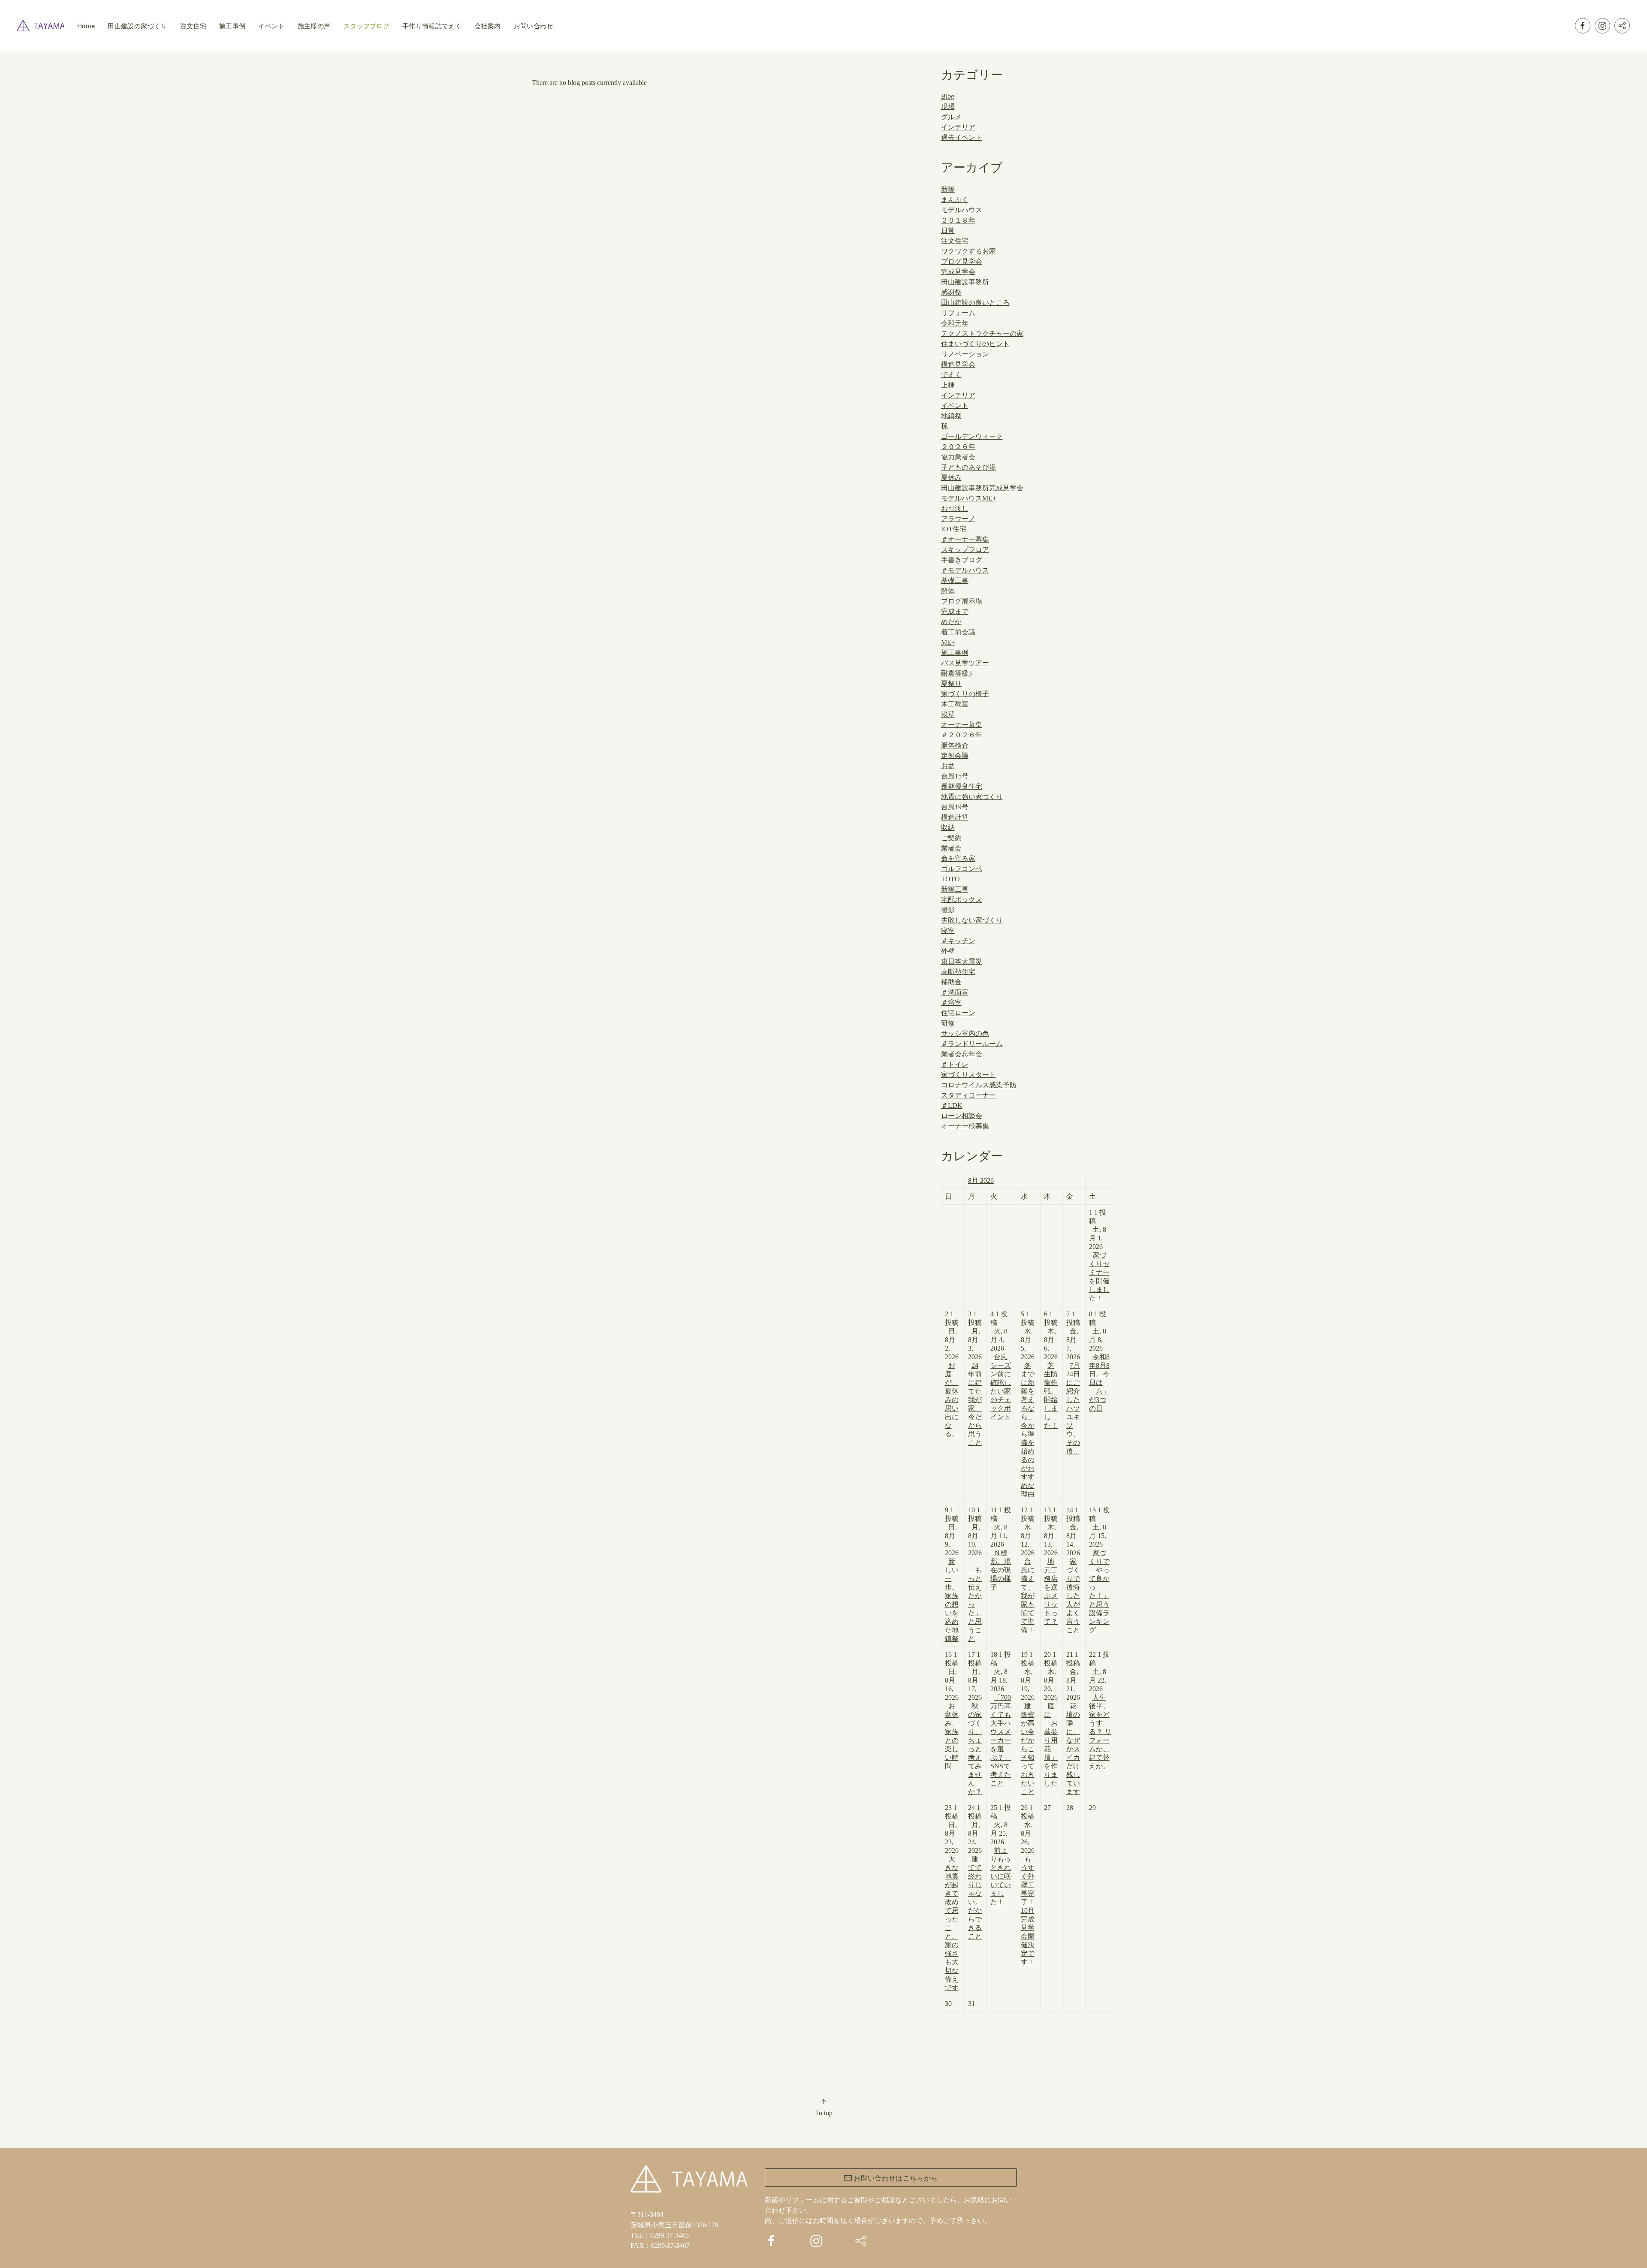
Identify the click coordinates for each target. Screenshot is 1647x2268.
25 (1001, 1855)
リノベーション (965, 354)
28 (1070, 1808)
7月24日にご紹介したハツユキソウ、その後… (1073, 1408)
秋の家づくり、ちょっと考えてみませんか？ (975, 1749)
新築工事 (955, 889)
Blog (948, 96)
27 (1047, 1808)
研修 (948, 1023)
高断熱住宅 (958, 972)
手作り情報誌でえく (432, 26)
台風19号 (955, 807)
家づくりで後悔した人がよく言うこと (1073, 1596)
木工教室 (955, 704)
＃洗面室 (955, 992)
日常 (948, 231)
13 (1051, 1566)
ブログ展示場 (962, 601)
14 (1073, 1570)
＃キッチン (958, 941)
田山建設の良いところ (975, 303)
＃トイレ (955, 1064)
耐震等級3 (956, 673)
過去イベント (962, 137)
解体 (948, 591)
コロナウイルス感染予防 (979, 1085)
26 (1028, 1885)
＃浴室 (951, 1003)
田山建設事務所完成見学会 (982, 488)
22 (1100, 1710)
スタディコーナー (968, 1095)
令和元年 (955, 323)
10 (975, 1574)
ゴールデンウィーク (972, 436)
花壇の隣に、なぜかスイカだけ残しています (1073, 1749)
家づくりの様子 (965, 694)
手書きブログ (962, 560)
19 (1028, 1723)
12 (1028, 1570)
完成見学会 (958, 272)
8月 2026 (981, 1181)
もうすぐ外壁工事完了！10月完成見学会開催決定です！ (1028, 1911)
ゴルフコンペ (962, 869)
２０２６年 (958, 447)
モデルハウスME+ (969, 498)
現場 (948, 107)
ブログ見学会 (962, 261)
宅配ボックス (962, 900)
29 (1092, 1808)
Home (86, 26)
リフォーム (958, 313)
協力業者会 (958, 457)
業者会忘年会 (962, 1054)
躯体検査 (955, 745)
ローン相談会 (962, 1116)
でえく (951, 375)
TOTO (950, 879)
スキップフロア (965, 550)
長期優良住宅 (962, 786)
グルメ (951, 117)
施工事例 (232, 26)
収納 (948, 828)
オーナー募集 (962, 725)
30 (948, 2004)
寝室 (948, 930)
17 (975, 1723)
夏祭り (951, 683)
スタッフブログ (367, 26)
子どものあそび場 (968, 467)
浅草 (948, 714)
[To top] (823, 2102)
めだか (951, 622)
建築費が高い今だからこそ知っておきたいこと (1028, 1749)
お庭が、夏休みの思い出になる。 (952, 1400)
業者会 (951, 848)
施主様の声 (314, 26)
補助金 (951, 982)
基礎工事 (955, 581)
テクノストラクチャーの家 (982, 333)
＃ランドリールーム (972, 1044)
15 (1099, 1570)
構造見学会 (958, 364)
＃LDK (952, 1105)
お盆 (948, 766)
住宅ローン (958, 1013)
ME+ (948, 642)
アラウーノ (958, 519)
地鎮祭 (951, 416)
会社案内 (487, 26)
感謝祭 (951, 292)
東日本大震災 (962, 961)
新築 (948, 189)
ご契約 (951, 838)
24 (975, 1872)
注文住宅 (193, 26)
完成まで (955, 611)
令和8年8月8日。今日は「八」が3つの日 (1099, 1383)
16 (952, 1710)
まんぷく (955, 200)
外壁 (948, 951)
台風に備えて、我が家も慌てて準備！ (1028, 1596)
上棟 (948, 385)
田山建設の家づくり (137, 26)
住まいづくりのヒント (975, 344)
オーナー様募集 (965, 1126)
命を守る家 (958, 858)
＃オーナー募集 (965, 539)
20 (1051, 1719)
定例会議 (955, 755)
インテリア (958, 127)
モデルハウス (962, 210)
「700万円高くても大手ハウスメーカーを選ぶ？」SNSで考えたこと (1001, 1740)
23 (952, 1898)
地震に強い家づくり (972, 797)
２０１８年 (958, 220)
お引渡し (955, 508)
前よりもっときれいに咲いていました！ (1001, 1876)
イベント (271, 26)
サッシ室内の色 (965, 1033)
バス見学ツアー (965, 663)
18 (1001, 1719)
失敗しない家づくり (972, 920)
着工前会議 (958, 632)
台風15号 (955, 776)
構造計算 (955, 817)
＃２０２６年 (962, 735)
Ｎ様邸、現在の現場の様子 (1001, 1570)
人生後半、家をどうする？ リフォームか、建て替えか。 (1100, 1732)
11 (1001, 1549)
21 (1073, 1723)
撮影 (948, 910)
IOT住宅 (954, 529)
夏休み (951, 478)
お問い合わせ (534, 26)
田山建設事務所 (965, 282)
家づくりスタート (968, 1075)
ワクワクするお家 (968, 251)
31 (971, 2004)
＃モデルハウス (965, 570)
